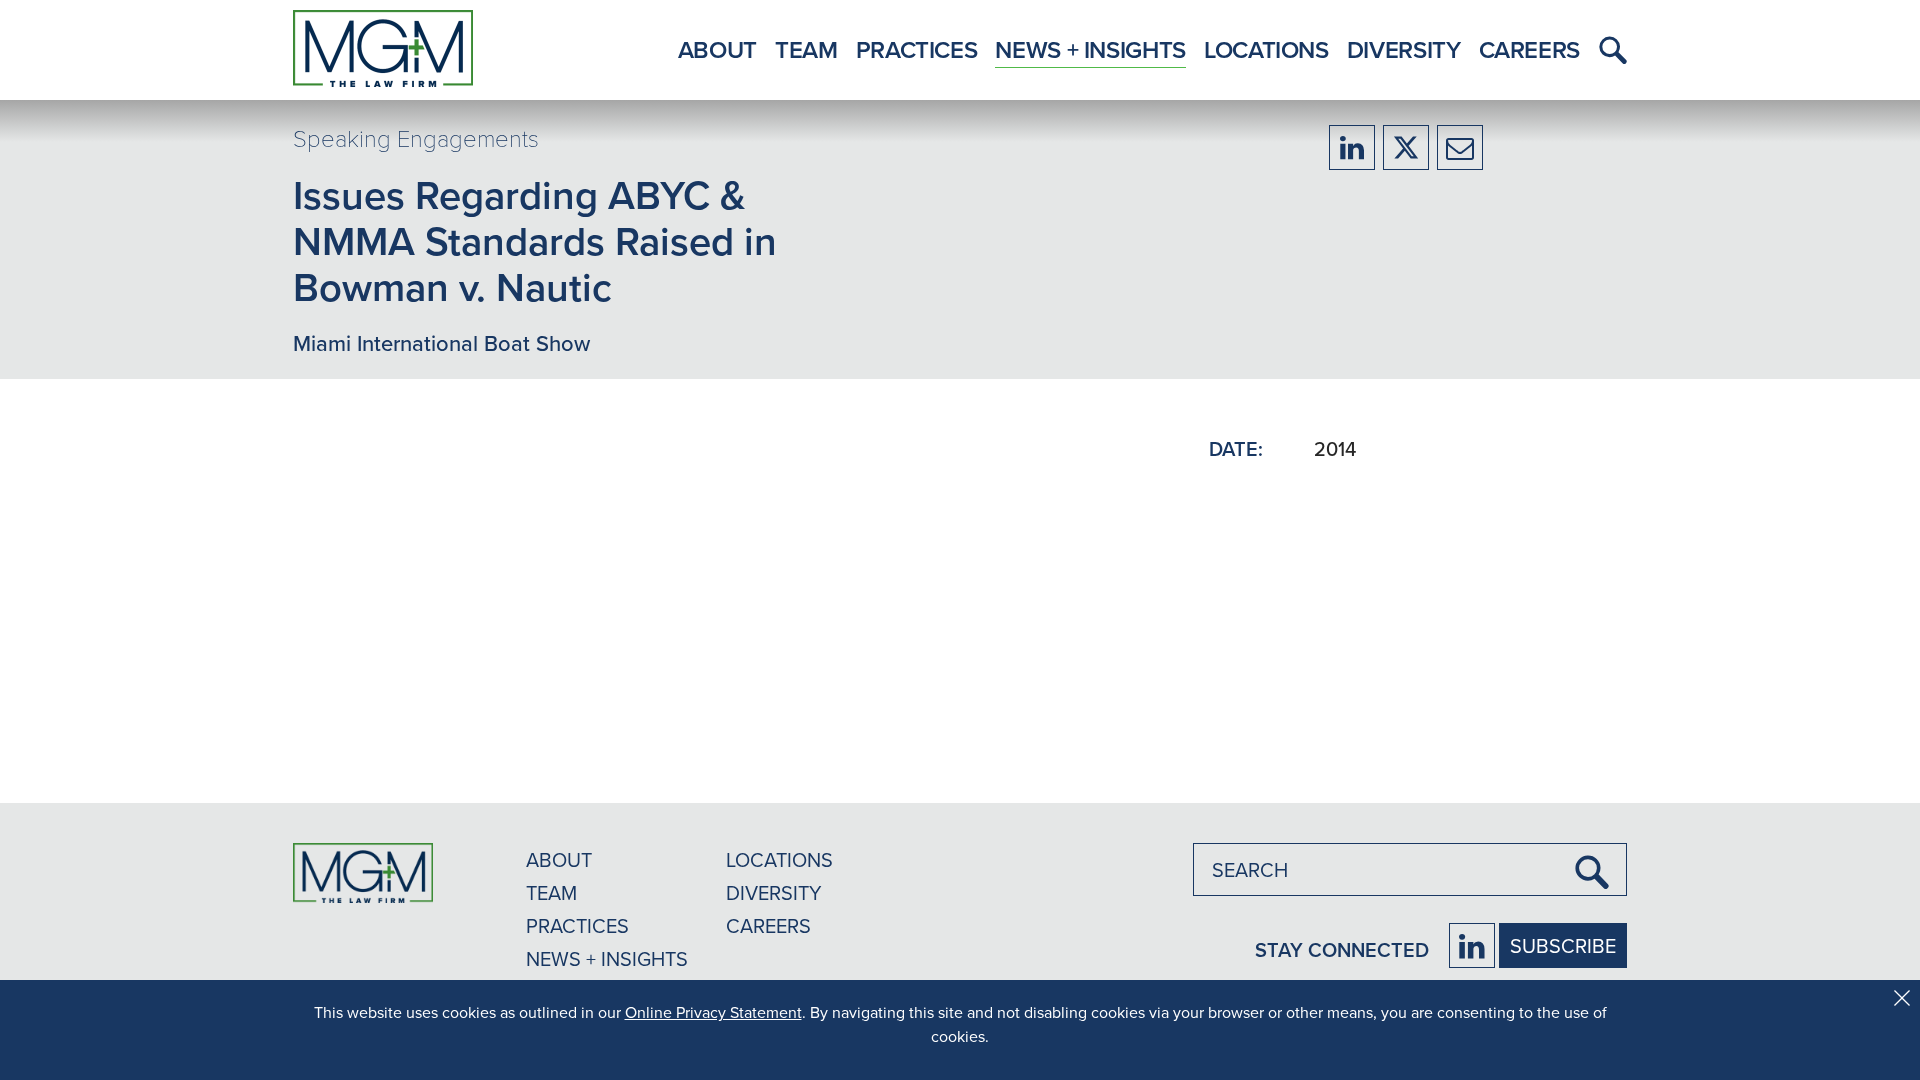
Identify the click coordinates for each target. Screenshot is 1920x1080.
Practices (917, 49)
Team (806, 49)
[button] (1608, 50)
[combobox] (1410, 869)
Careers (1529, 49)
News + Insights (1090, 49)
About (717, 49)
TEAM (551, 892)
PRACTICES (577, 925)
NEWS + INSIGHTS (607, 958)
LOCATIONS (779, 859)
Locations (1266, 49)
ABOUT (559, 859)
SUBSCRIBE (1563, 945)
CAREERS (768, 925)
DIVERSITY (774, 892)
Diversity (1404, 49)
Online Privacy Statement (713, 1012)
